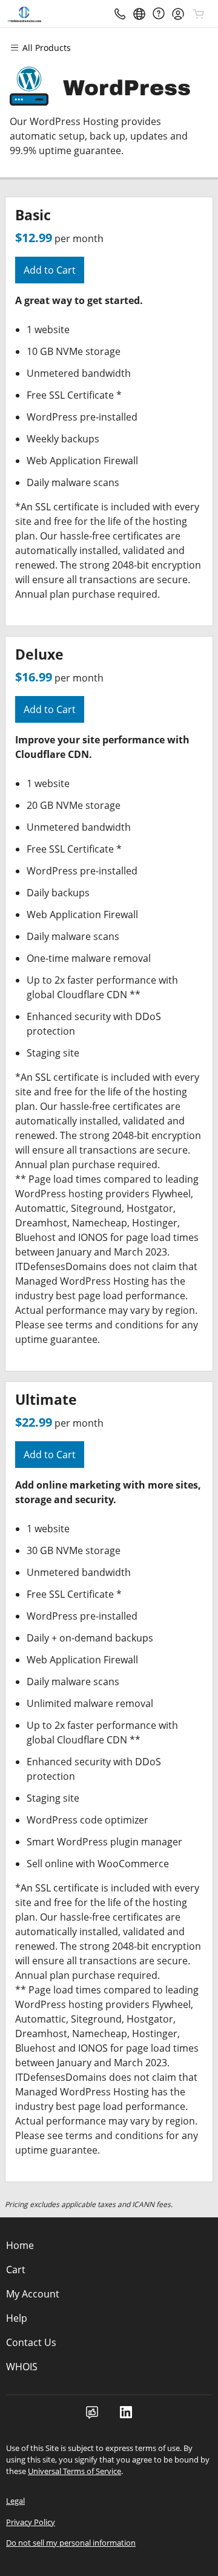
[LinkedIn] (126, 2416)
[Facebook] (92, 2416)
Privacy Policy (31, 2522)
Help (17, 2318)
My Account (33, 2294)
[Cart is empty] (199, 14)
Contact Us (31, 2342)
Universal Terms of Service (74, 2471)
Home (20, 2245)
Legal (15, 2501)
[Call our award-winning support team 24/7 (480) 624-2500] (159, 14)
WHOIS (22, 2367)
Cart (16, 2270)
